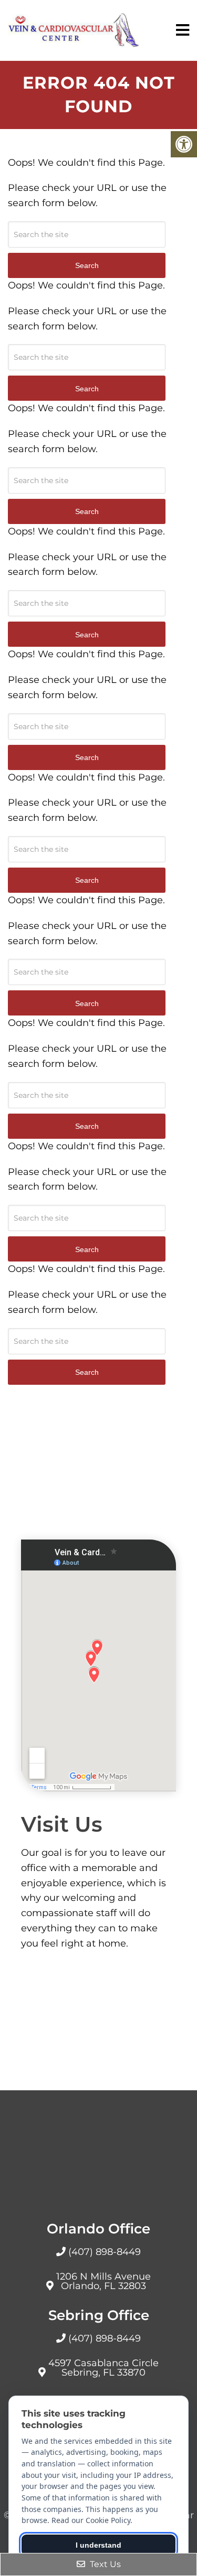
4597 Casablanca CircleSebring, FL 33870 (103, 2368)
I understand (98, 2545)
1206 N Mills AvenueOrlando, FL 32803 (103, 2281)
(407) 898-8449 (105, 2252)
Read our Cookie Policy (91, 2520)
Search (87, 1372)
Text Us (104, 2564)
